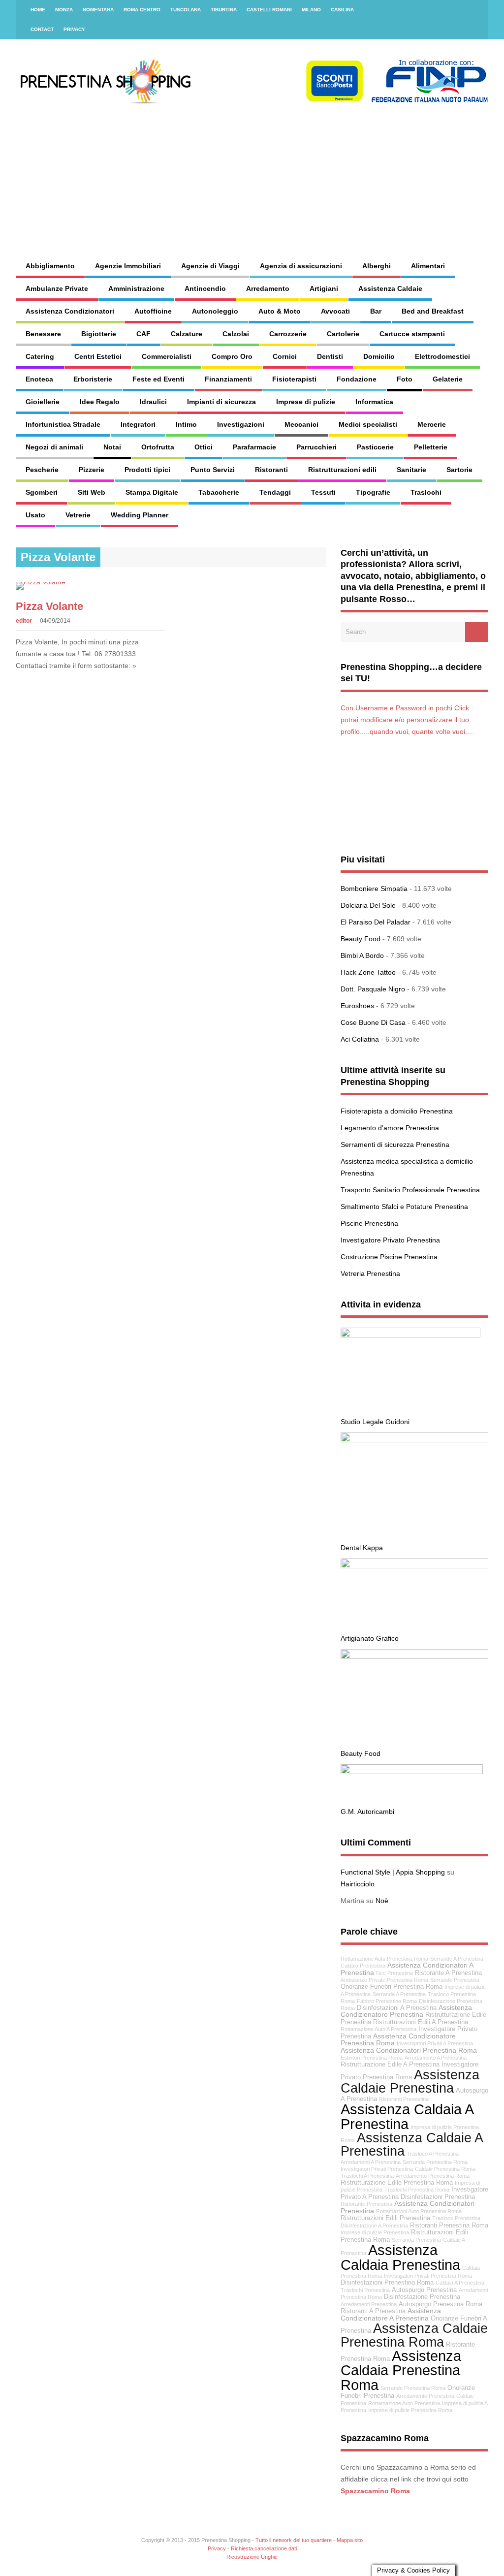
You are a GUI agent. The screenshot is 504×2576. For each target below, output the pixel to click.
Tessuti (323, 492)
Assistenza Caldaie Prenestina (410, 2081)
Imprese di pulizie (306, 402)
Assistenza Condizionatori (70, 311)
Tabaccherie (219, 492)
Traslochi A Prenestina (367, 2176)
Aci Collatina (360, 1039)
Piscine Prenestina (369, 1223)
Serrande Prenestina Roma (413, 2388)
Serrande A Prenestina (457, 1959)
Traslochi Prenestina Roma (417, 2190)
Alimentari (428, 266)
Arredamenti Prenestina (369, 2304)
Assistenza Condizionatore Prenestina (406, 2011)
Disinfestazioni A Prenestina (397, 2008)
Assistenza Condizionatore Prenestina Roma (398, 2040)
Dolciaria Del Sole (368, 905)
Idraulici (153, 402)
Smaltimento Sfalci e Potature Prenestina (404, 1207)
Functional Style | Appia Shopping (393, 1872)
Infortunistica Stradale (63, 424)
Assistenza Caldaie (390, 288)
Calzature (187, 334)
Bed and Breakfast (433, 311)
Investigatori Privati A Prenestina (435, 2043)
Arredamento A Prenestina (436, 2058)
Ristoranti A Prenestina (373, 2311)
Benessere (43, 334)
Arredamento (268, 288)
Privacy (74, 29)
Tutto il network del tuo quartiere (294, 2540)
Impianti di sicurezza (221, 402)
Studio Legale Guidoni (375, 1422)
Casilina (342, 10)
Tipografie (373, 492)
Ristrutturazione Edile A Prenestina (390, 2065)
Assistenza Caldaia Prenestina (400, 2257)
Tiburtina (224, 10)
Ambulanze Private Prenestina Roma (384, 1980)
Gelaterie (448, 379)
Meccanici (301, 424)
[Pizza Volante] (41, 582)
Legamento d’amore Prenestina (390, 1128)
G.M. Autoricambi (367, 1812)
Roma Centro (142, 10)
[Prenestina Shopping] (259, 101)
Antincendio (205, 288)
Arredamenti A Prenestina (371, 2162)
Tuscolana (186, 10)
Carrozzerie (288, 334)
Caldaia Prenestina (363, 1966)
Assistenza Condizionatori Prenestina (408, 2207)
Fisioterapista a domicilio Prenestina (397, 1111)
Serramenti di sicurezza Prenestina (395, 1145)
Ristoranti (271, 470)
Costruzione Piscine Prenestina (389, 1257)
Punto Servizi (213, 470)
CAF (143, 334)
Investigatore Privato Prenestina (390, 1240)
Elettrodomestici (442, 356)
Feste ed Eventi (158, 379)
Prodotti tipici (147, 470)
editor (24, 621)
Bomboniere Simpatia (374, 889)
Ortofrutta (158, 447)
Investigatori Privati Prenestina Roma (428, 2276)
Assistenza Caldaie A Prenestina (411, 2144)
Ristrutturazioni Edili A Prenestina (421, 2022)
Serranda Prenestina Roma (435, 2162)
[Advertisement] (323, 172)
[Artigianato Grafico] (414, 1566)
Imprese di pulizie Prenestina (375, 2232)
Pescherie (42, 470)
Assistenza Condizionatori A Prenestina (407, 1969)
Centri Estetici (98, 356)
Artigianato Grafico (370, 1638)
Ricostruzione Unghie (252, 2557)
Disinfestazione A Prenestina (374, 2226)
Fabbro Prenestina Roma (387, 2001)
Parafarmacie (254, 447)
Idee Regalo (100, 402)
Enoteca (39, 379)
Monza (64, 10)
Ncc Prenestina (394, 1973)
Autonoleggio (215, 311)
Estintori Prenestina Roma (372, 2058)
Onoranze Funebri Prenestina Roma (392, 1987)
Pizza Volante (49, 606)
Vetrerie (78, 515)
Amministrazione (136, 288)
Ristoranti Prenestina (404, 2099)
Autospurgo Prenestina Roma (441, 2304)
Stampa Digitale (152, 492)
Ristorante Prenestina (366, 2204)
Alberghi (377, 266)
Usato (35, 515)
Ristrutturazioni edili (342, 470)
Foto (405, 379)
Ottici (204, 447)
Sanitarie (411, 470)
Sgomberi (42, 492)
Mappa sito (350, 2540)
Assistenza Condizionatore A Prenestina (391, 2314)
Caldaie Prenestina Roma (445, 2169)
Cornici (285, 356)
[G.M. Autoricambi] (412, 1772)
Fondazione (357, 379)
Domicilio (379, 356)
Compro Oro (232, 356)
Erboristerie (93, 379)
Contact (42, 29)
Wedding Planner (140, 515)
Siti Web (92, 492)
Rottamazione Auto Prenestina (404, 2403)
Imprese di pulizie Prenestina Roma (410, 2410)
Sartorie (459, 470)
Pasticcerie (375, 447)
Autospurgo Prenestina (424, 2290)
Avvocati (335, 311)
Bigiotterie (99, 334)
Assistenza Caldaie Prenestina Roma (414, 2335)
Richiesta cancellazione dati (264, 2548)
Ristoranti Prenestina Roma (449, 2226)
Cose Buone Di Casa (373, 1022)
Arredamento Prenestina (425, 2396)
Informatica (374, 402)
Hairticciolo (358, 1884)
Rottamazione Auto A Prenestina (378, 2029)
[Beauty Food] (414, 1656)
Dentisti (330, 356)
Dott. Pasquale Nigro (373, 989)
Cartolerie (343, 334)
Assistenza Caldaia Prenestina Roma (401, 2370)
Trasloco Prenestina (456, 2218)
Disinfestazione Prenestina (422, 2297)
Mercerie (432, 424)
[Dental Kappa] (414, 1440)
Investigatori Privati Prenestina (377, 2169)
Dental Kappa (362, 1548)
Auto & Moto (280, 311)
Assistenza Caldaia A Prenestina (407, 2116)
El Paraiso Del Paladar (376, 922)
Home (38, 10)
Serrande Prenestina (455, 1980)
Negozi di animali (54, 447)
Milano (311, 10)
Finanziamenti (228, 379)
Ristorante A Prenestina (448, 1973)
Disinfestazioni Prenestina (438, 2197)
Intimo (186, 424)
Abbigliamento (50, 266)
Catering (40, 356)
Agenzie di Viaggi (210, 266)
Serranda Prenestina (416, 2240)
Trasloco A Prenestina (433, 2154)
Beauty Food (361, 939)
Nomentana (98, 10)
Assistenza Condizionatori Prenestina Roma (409, 2050)
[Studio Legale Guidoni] (410, 1335)
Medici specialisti (368, 424)
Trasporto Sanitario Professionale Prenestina (410, 1190)
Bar (376, 311)
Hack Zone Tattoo (368, 972)
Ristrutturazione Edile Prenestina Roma (397, 2183)
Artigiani (324, 288)
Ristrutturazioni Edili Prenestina (385, 2218)
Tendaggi (275, 492)
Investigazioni (241, 424)
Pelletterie (431, 447)
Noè (382, 1901)
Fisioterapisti (294, 379)
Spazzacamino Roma (375, 2491)
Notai (112, 447)
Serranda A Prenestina (399, 1994)
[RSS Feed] (475, 10)
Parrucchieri (316, 447)
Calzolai (236, 334)
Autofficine (153, 311)
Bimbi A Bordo (362, 955)
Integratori (138, 424)
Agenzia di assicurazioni (301, 266)
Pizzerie (92, 470)
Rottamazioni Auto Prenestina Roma (419, 2211)
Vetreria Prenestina (370, 1273)
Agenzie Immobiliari (128, 266)
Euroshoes (357, 1006)
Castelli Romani (269, 10)
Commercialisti (167, 356)
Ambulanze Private (57, 288)
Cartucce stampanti (412, 334)
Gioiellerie (43, 402)
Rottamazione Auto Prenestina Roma (384, 1959)
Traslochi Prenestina (365, 2290)
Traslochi (426, 492)
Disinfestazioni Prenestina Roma (387, 2283)
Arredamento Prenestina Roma (433, 2176)
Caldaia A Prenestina (460, 2283)
